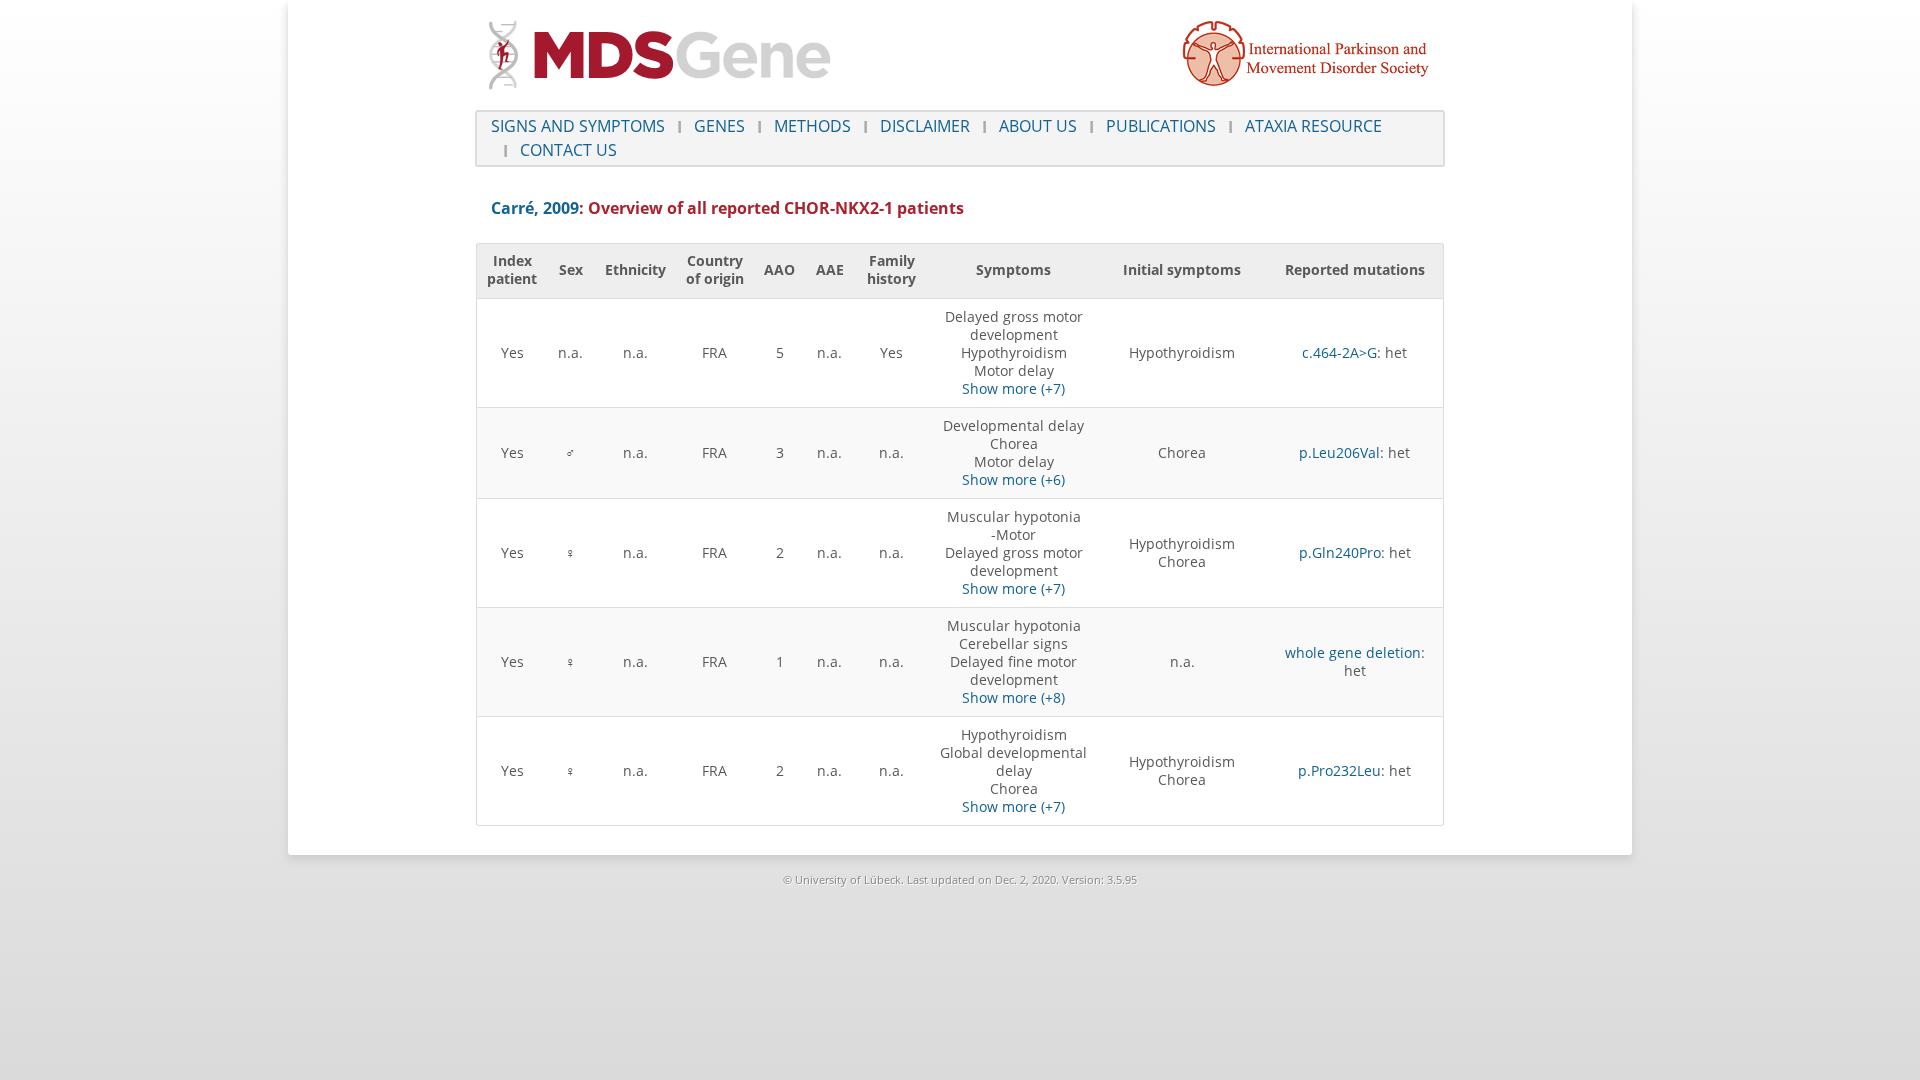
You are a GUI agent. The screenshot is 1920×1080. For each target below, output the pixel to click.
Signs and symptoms (578, 126)
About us (1038, 126)
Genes (719, 126)
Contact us (568, 150)
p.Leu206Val (1339, 452)
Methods (812, 126)
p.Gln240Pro (1340, 552)
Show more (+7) (1013, 388)
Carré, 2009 (535, 208)
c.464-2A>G (1339, 352)
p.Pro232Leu (1339, 770)
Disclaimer (925, 126)
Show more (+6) (1013, 479)
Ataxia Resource (1313, 126)
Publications (1161, 126)
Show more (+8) (1013, 697)
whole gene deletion (1353, 652)
